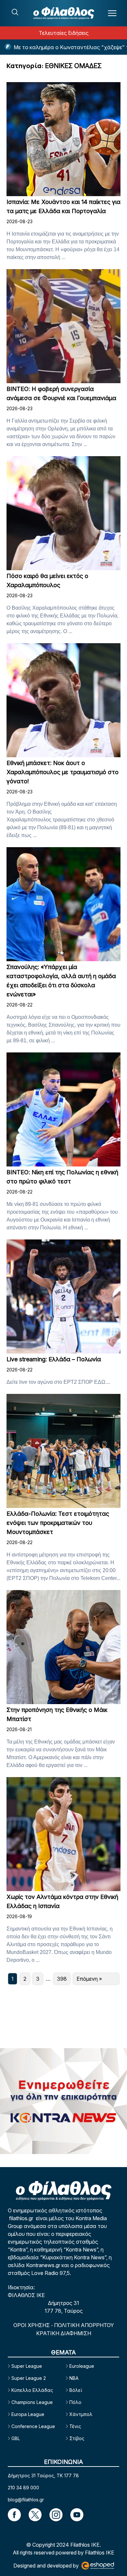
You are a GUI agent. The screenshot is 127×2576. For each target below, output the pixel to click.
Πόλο (75, 2402)
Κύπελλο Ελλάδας (32, 2390)
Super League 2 (29, 2378)
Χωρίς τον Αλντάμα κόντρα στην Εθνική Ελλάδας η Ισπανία (62, 1901)
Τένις (75, 2426)
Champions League (32, 2402)
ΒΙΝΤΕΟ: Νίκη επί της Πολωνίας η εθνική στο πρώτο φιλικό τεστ (62, 1177)
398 (62, 1979)
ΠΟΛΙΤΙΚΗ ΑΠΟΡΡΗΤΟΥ (84, 2325)
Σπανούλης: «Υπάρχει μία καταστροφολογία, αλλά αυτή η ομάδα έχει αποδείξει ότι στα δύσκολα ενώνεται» (61, 981)
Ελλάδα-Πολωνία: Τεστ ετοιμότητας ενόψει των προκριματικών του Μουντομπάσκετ (58, 1523)
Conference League (33, 2426)
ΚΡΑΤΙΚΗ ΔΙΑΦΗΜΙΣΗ (64, 2333)
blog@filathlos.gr (26, 2500)
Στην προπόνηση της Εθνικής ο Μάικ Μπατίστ (57, 1714)
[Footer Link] (14, 2515)
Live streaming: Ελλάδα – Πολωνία (54, 1359)
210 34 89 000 (23, 2488)
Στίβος (77, 2438)
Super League (27, 2366)
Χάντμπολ (81, 2414)
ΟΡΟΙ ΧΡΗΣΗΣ (32, 2325)
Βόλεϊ (76, 2390)
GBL (16, 2438)
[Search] (15, 12)
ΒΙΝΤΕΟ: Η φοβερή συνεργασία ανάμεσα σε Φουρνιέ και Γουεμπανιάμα (61, 393)
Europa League (28, 2414)
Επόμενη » (89, 1979)
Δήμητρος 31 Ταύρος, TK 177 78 (43, 2475)
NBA (74, 2378)
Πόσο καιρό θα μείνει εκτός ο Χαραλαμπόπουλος (47, 580)
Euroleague (82, 2366)
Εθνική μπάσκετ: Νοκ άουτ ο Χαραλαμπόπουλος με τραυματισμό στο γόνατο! (63, 772)
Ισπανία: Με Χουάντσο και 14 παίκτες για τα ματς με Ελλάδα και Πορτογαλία (63, 206)
